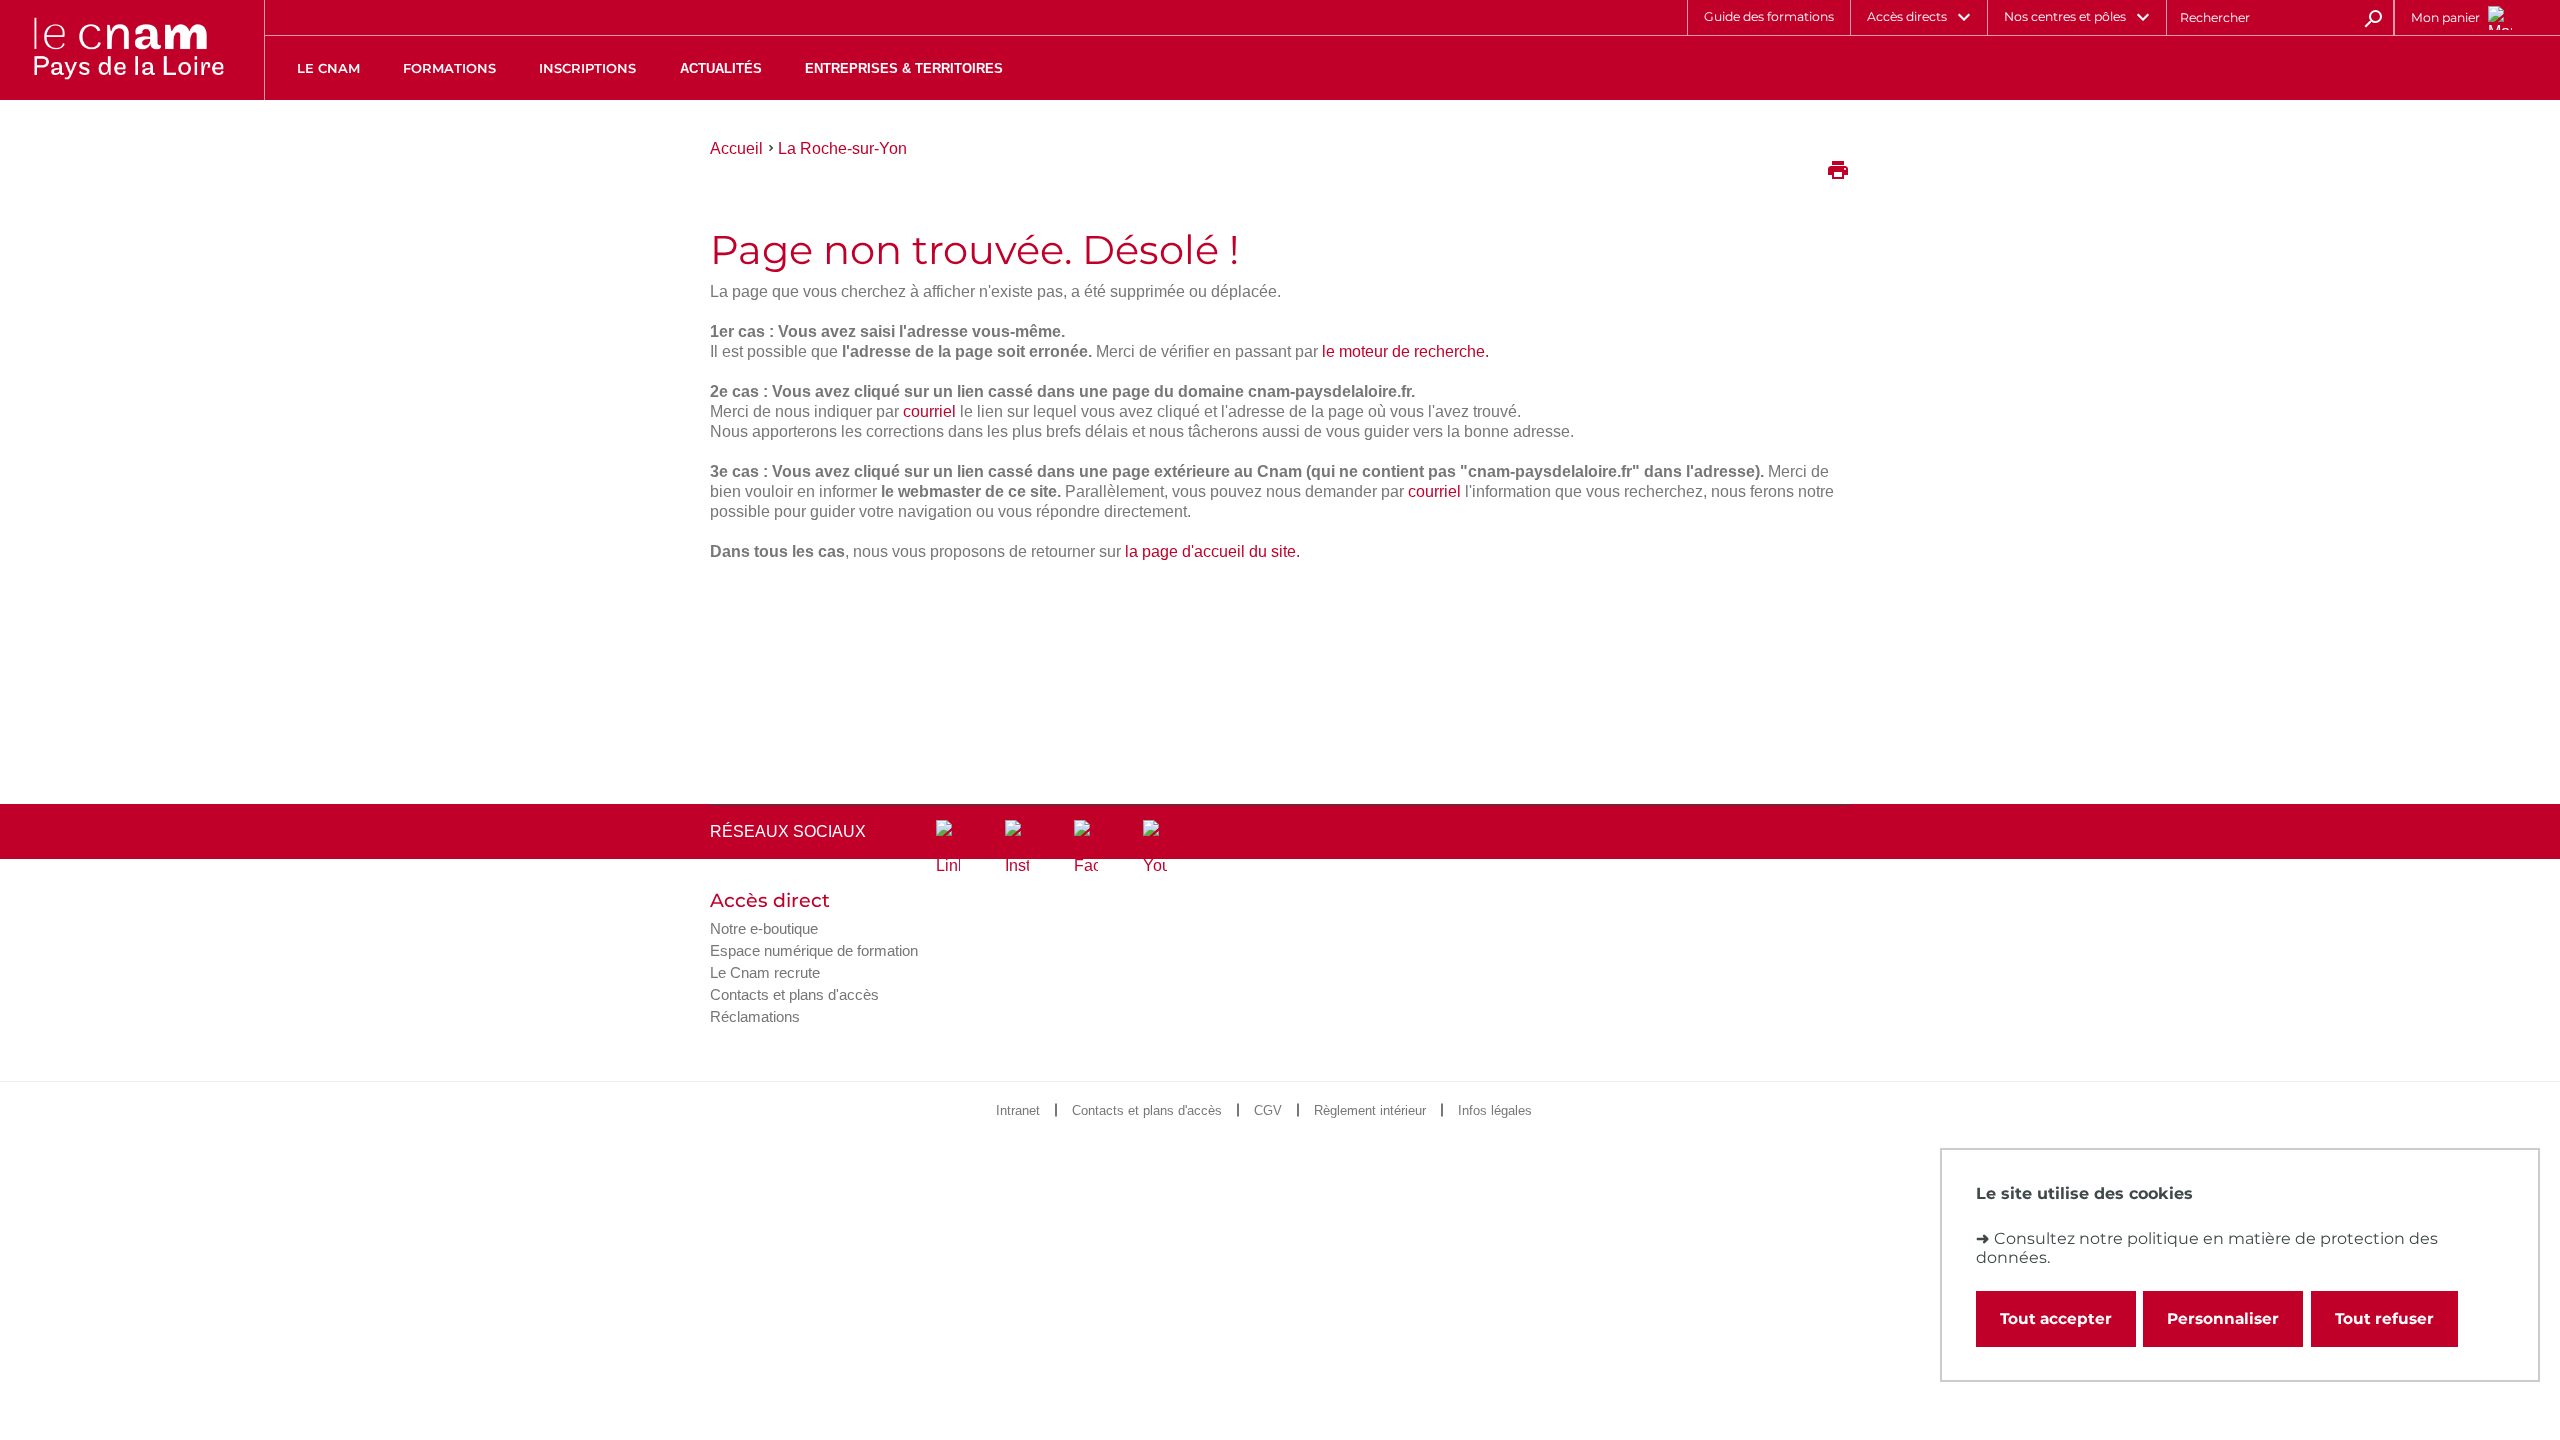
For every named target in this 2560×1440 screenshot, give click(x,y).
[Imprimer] (1838, 172)
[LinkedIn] (948, 848)
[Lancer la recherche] (2373, 17)
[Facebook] (1086, 848)
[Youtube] (1155, 848)
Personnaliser (2223, 1318)
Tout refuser (2384, 1318)
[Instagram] (1017, 848)
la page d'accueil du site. (1212, 551)
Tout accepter (2056, 1318)
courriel (929, 411)
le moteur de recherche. (1405, 351)
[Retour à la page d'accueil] (128, 50)
